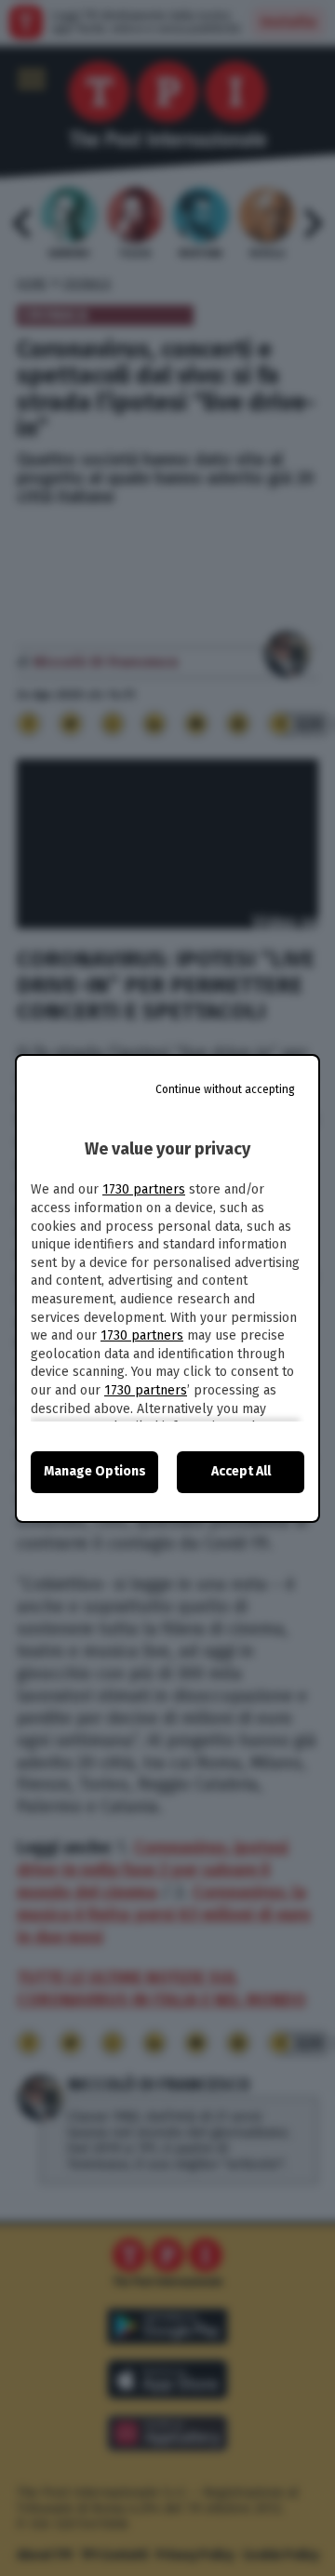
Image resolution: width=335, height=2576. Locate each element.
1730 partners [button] (144, 1189)
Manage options (95, 1471)
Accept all (241, 1471)
